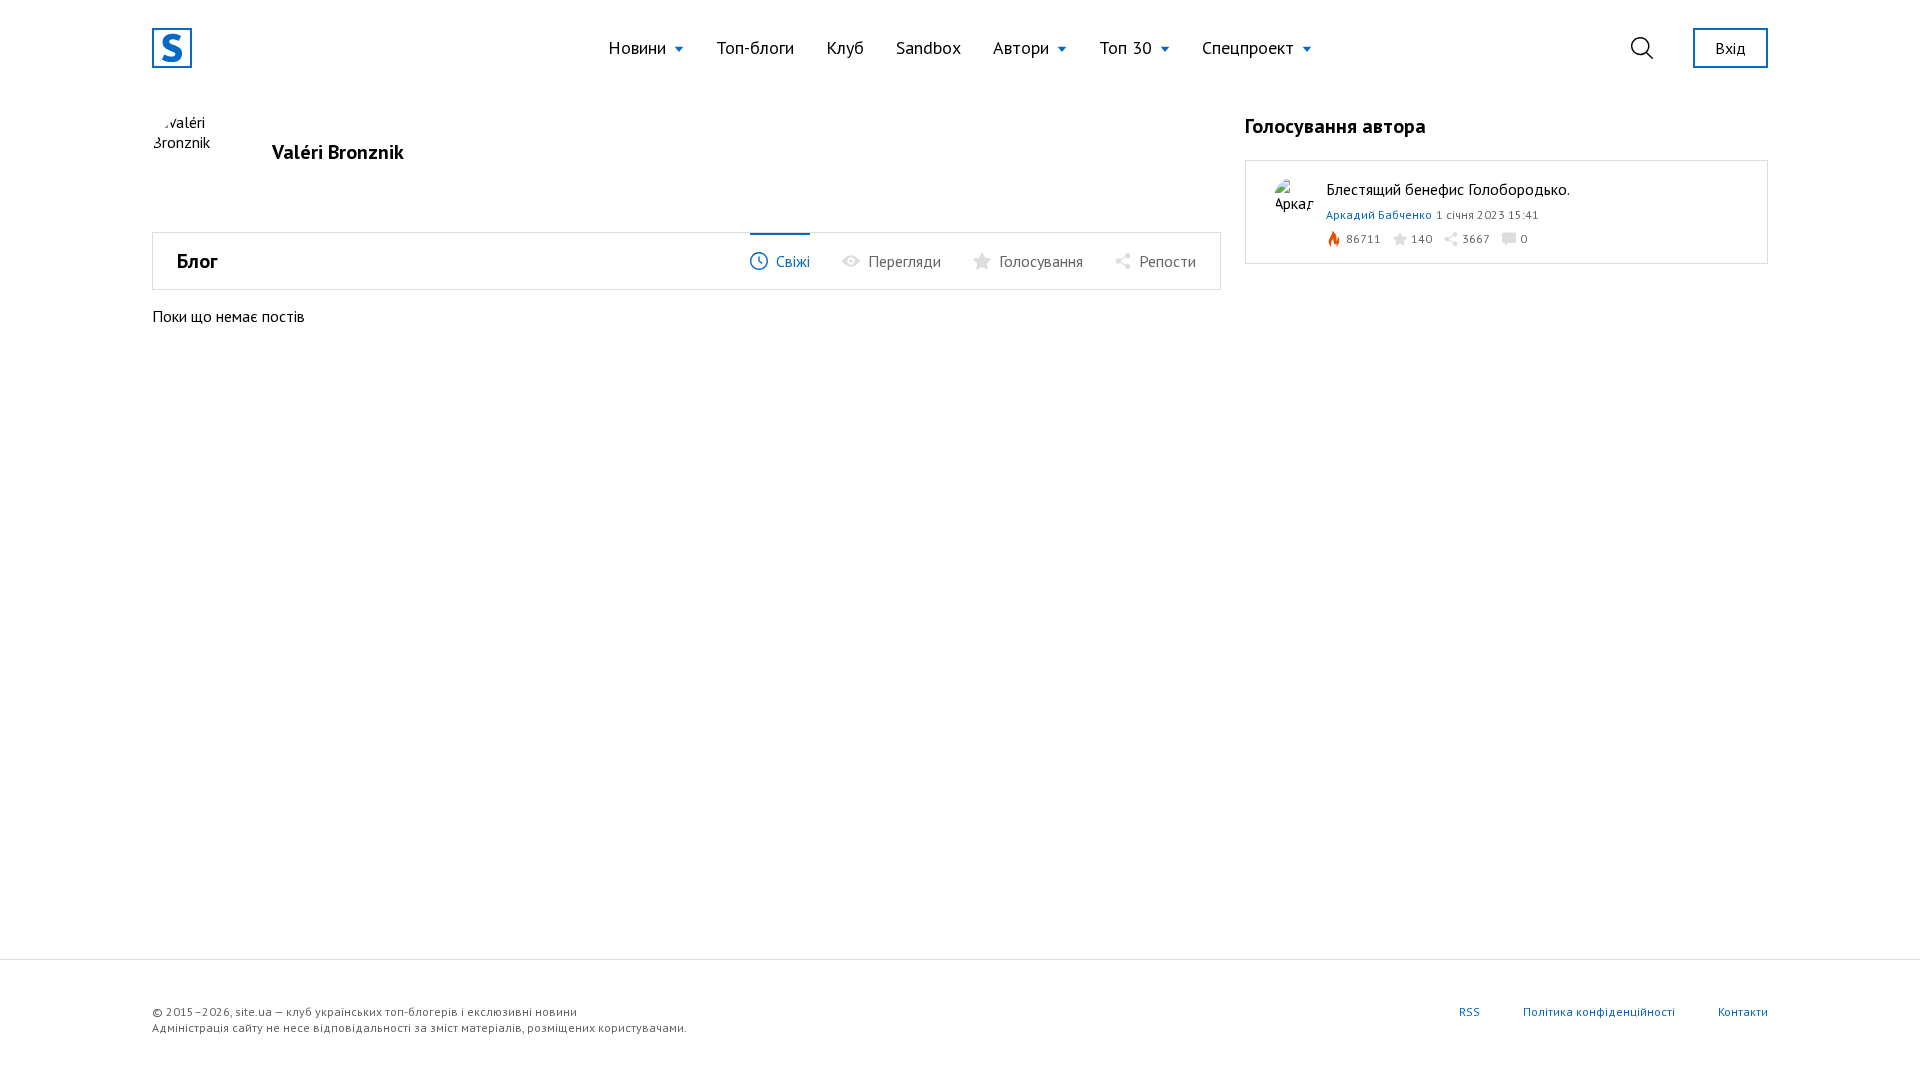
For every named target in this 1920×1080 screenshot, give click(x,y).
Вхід (1730, 48)
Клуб (845, 47)
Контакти (1743, 1011)
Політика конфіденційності (1599, 1011)
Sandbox (928, 47)
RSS (1469, 1011)
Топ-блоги (755, 47)
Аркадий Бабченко (1379, 214)
